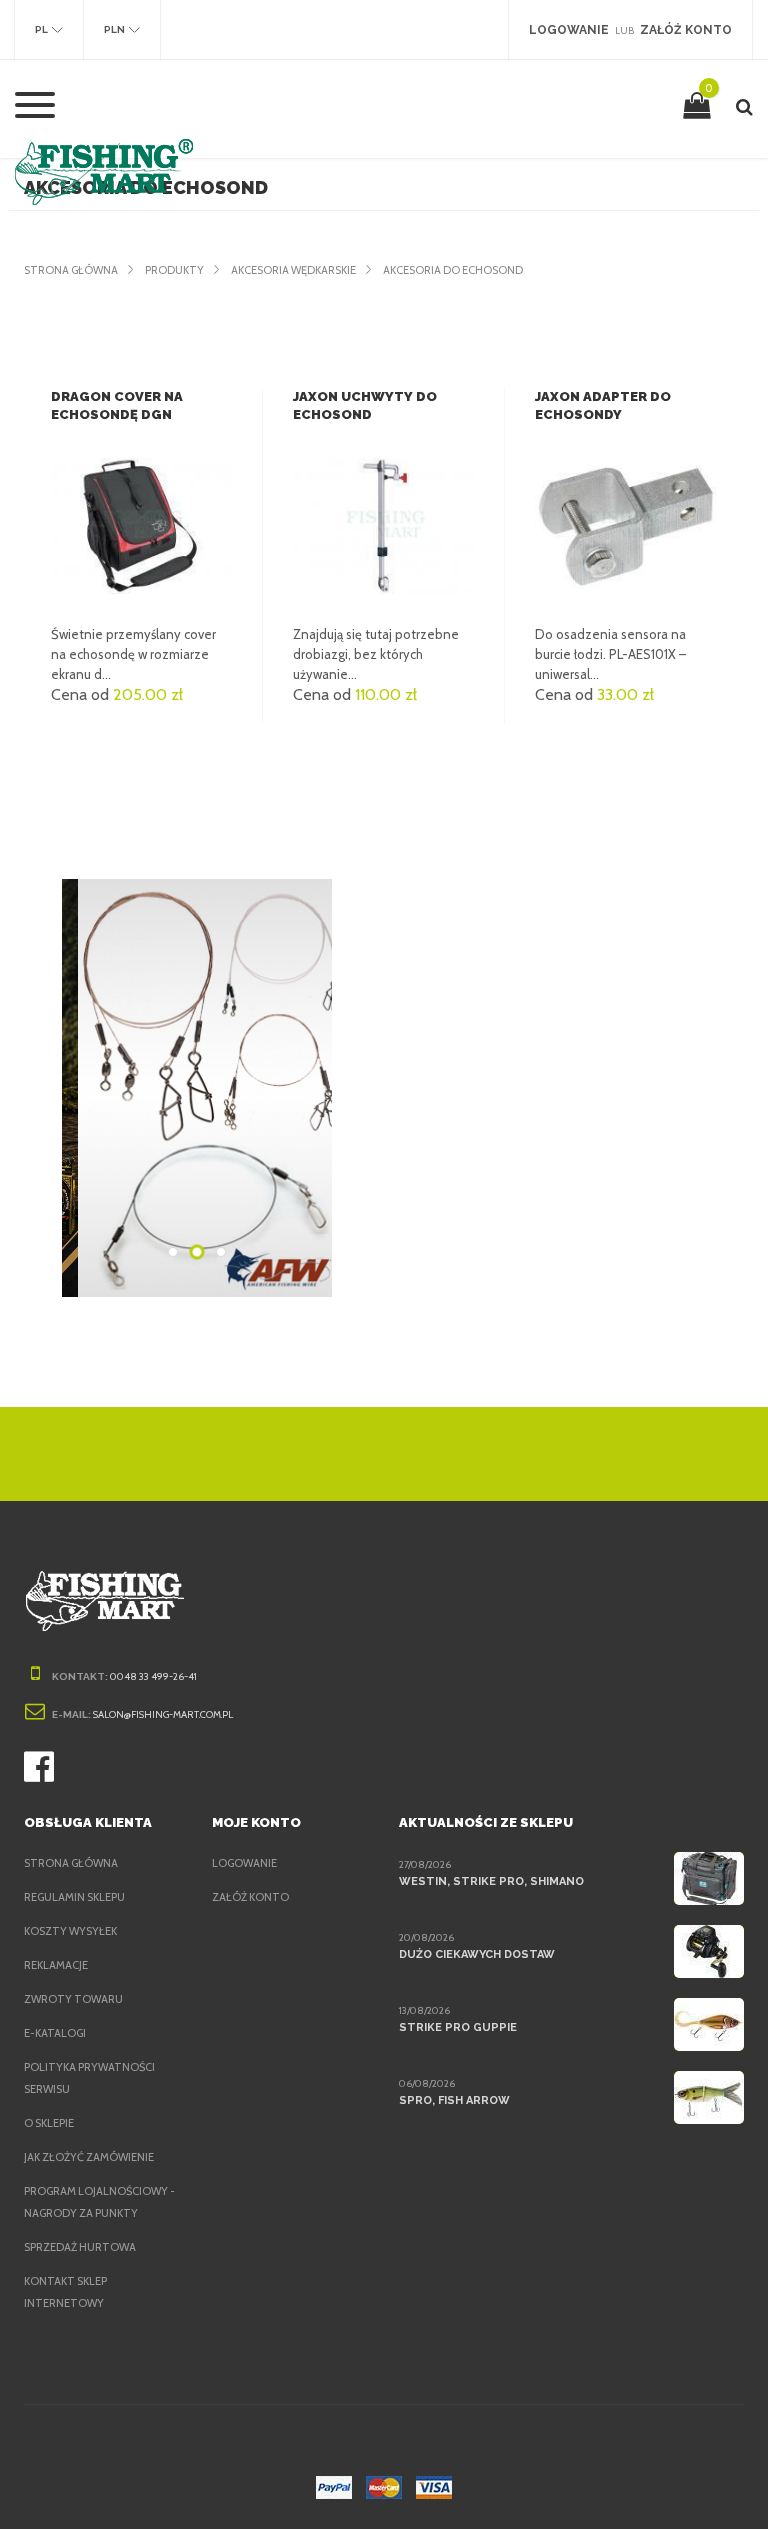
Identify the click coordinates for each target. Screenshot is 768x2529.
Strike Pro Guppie (458, 2027)
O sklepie (49, 2123)
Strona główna (71, 270)
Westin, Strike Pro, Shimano (491, 1881)
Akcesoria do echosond (453, 270)
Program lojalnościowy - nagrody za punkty (99, 2202)
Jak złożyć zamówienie (89, 2157)
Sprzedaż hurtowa (80, 2247)
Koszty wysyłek (70, 1931)
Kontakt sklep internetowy (65, 2292)
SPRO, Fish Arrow (454, 2100)
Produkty (174, 270)
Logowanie (244, 1863)
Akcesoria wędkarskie (293, 270)
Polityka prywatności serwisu (89, 2078)
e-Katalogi (55, 2033)
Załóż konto (250, 1897)
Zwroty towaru (73, 1999)
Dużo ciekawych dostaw (477, 1954)
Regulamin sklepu (74, 1897)
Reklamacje (56, 1965)
